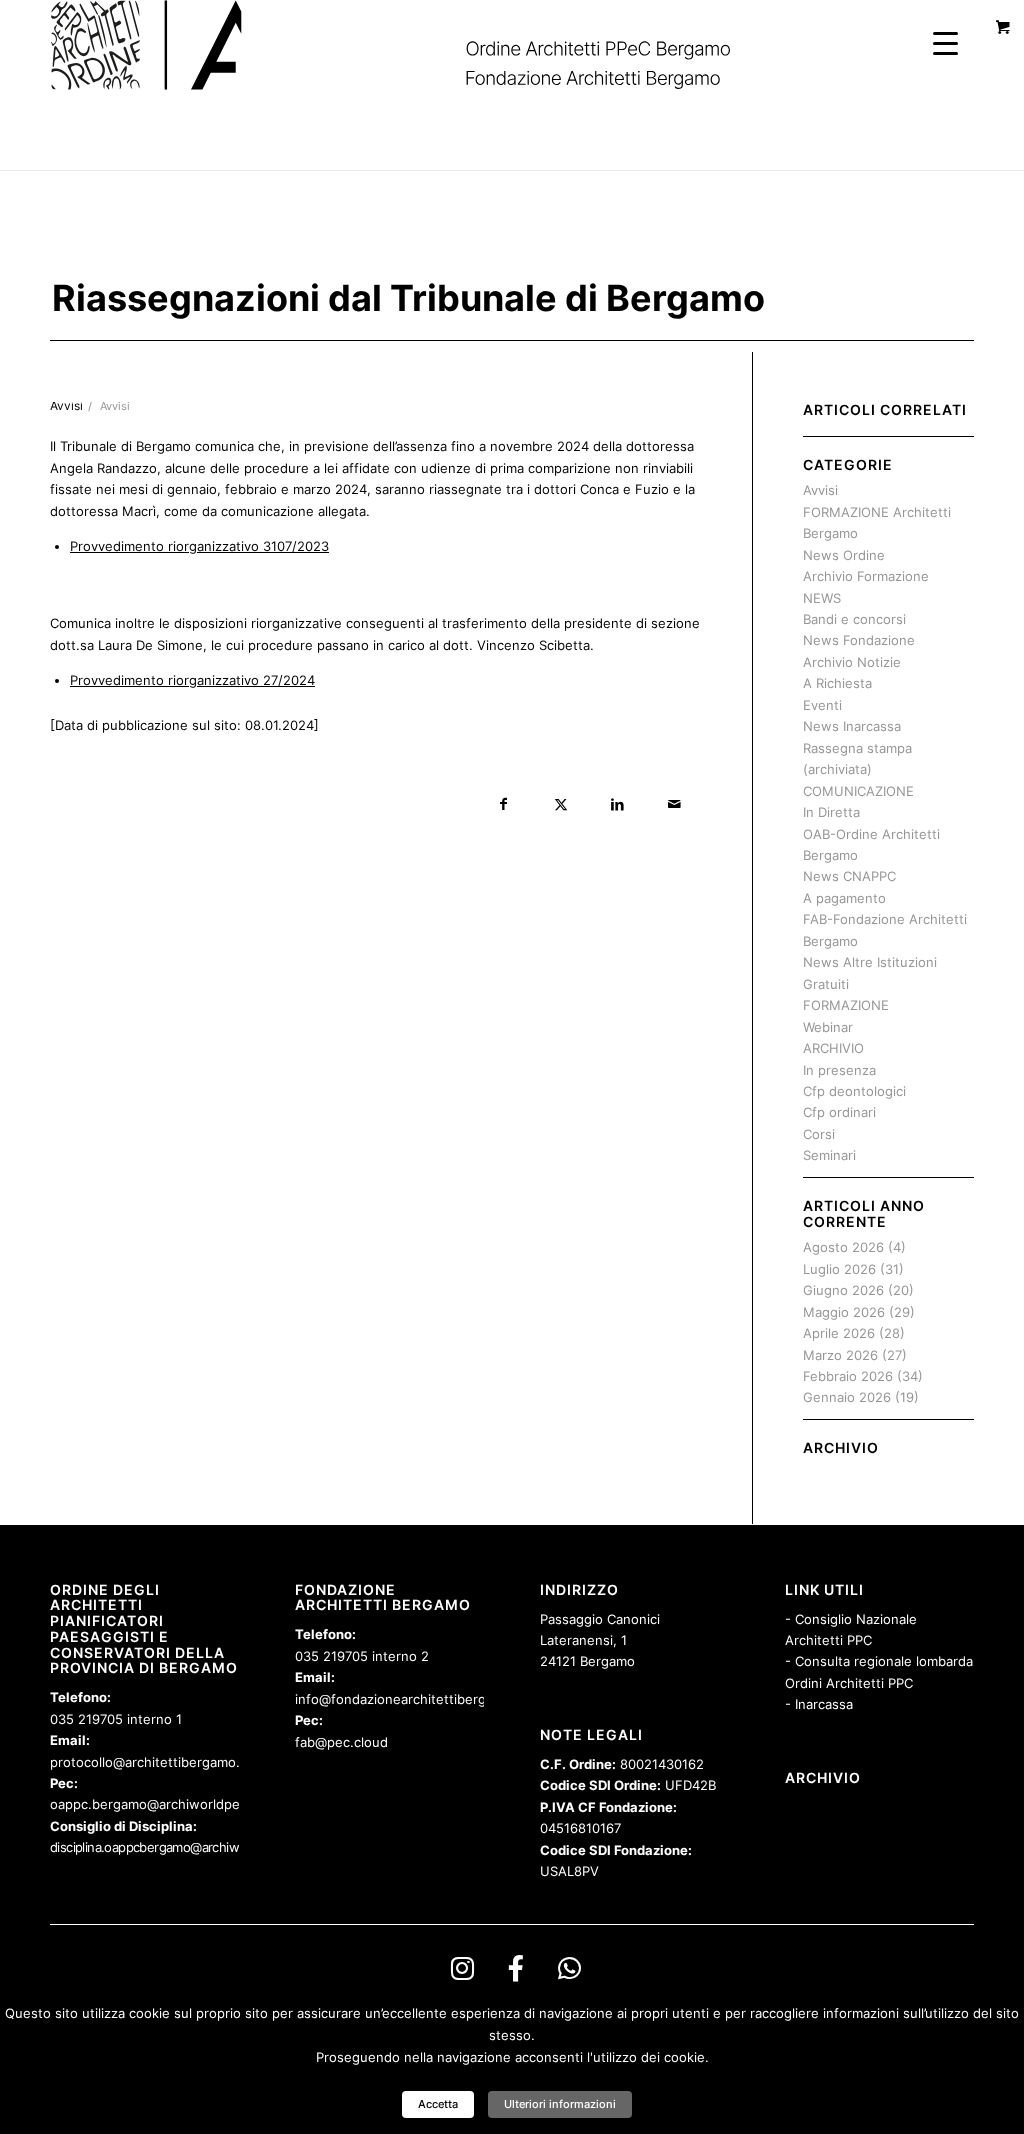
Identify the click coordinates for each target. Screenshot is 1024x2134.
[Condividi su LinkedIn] (617, 804)
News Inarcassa (852, 726)
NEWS (822, 598)
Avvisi (115, 406)
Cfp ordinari (839, 1112)
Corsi (819, 1134)
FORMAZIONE (846, 1005)
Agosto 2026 (843, 1247)
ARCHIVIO (833, 1048)
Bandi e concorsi (854, 619)
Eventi (822, 705)
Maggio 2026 (844, 1312)
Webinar (828, 1027)
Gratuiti (826, 984)
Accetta (438, 2104)
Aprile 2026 (839, 1333)
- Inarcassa (819, 1704)
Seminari (829, 1155)
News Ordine (844, 555)
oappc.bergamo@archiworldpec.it (154, 1804)
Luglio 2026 (839, 1269)
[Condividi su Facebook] (503, 804)
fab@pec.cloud (341, 1742)
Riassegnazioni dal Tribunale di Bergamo (408, 298)
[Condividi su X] (560, 804)
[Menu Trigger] (945, 42)
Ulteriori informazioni (560, 2104)
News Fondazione (859, 640)
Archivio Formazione (866, 576)
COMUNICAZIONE (858, 791)
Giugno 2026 (843, 1290)
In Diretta (831, 812)
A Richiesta (837, 683)
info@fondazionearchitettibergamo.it (409, 1699)
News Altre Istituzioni (870, 962)
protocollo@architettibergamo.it (149, 1762)
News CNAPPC (849, 876)
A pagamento (844, 898)
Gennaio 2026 (847, 1397)
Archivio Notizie (852, 662)
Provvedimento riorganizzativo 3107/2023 (199, 546)
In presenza (839, 1070)
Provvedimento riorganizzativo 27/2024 (192, 680)
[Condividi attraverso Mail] (674, 804)
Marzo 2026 (840, 1355)
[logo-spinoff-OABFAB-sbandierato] (415, 45)
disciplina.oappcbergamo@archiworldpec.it (171, 1847)
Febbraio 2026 (848, 1376)
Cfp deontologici (854, 1091)
